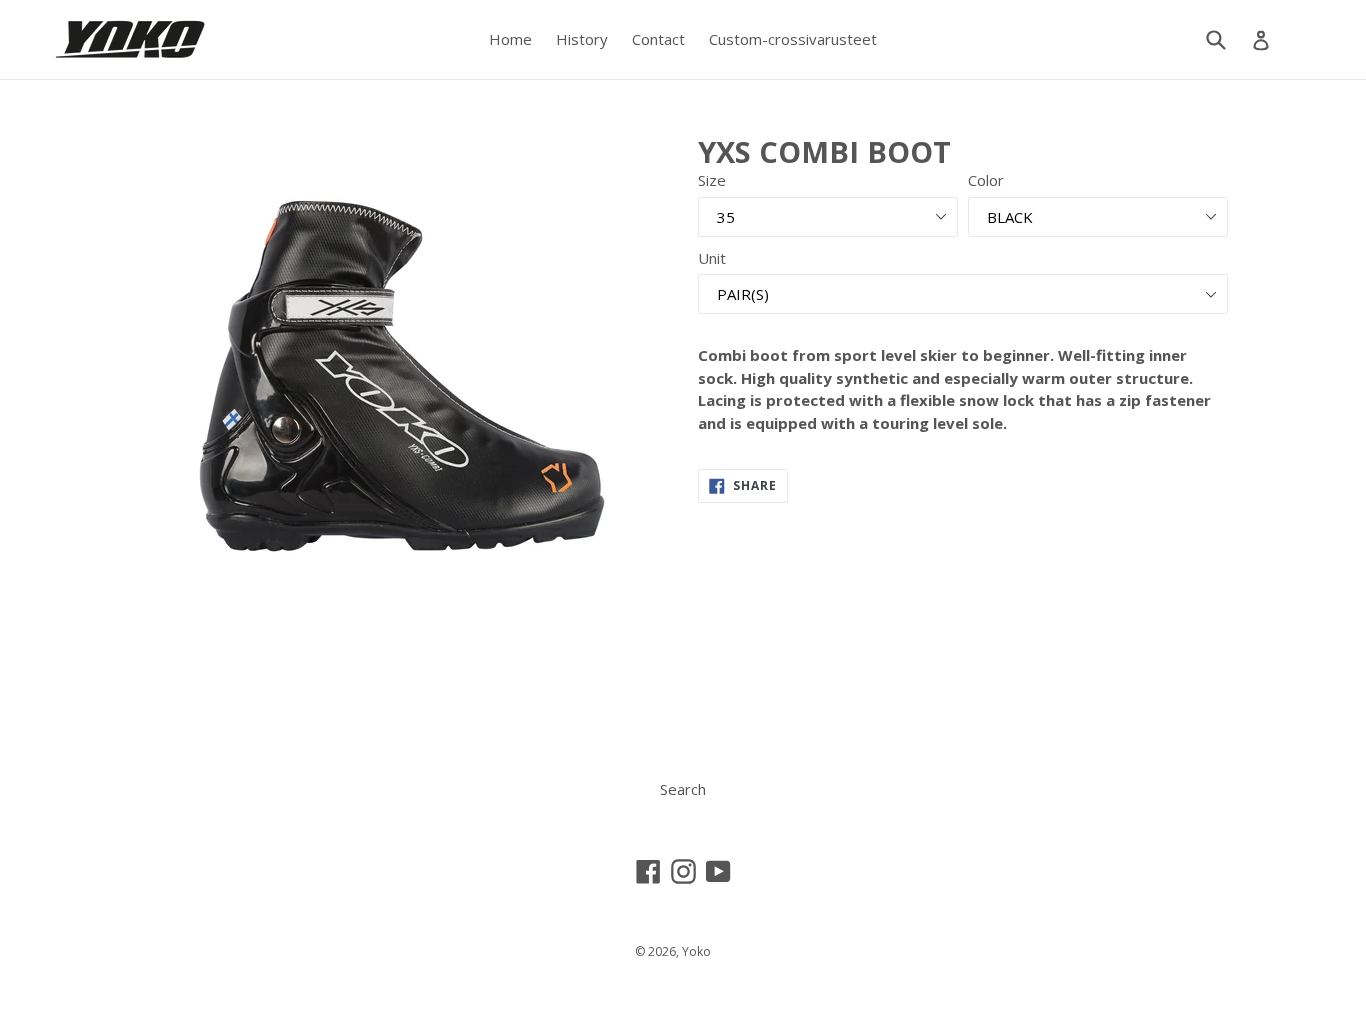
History (582, 39)
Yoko (696, 951)
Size (712, 180)
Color (986, 180)
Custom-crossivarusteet (793, 39)
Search (683, 789)
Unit (712, 258)
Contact (658, 39)
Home (510, 39)
